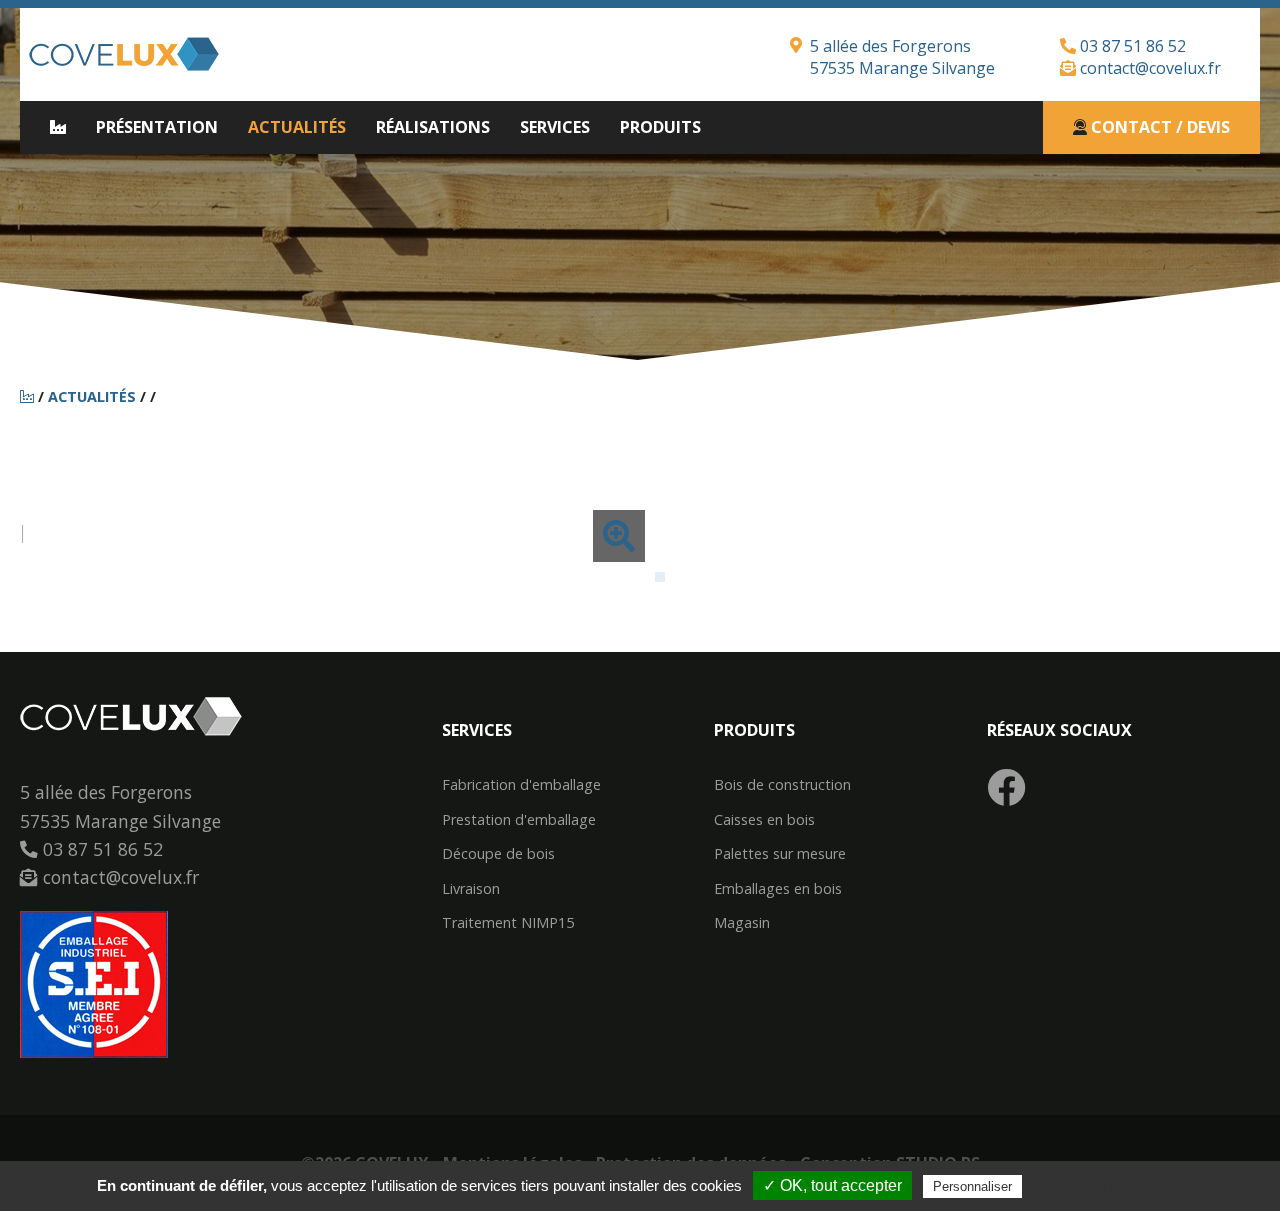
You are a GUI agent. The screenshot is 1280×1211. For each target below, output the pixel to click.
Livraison (471, 889)
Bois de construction (782, 785)
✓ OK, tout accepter (832, 1185)
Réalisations (433, 127)
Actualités (297, 127)
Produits (660, 127)
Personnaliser (972, 1186)
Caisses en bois (764, 820)
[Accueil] (29, 396)
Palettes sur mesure (780, 854)
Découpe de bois (498, 854)
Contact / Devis (1158, 127)
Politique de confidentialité (1114, 1186)
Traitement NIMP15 (508, 923)
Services (555, 127)
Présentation (157, 127)
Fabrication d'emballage (521, 785)
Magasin (742, 923)
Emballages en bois (778, 889)
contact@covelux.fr (1148, 68)
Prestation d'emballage (519, 820)
